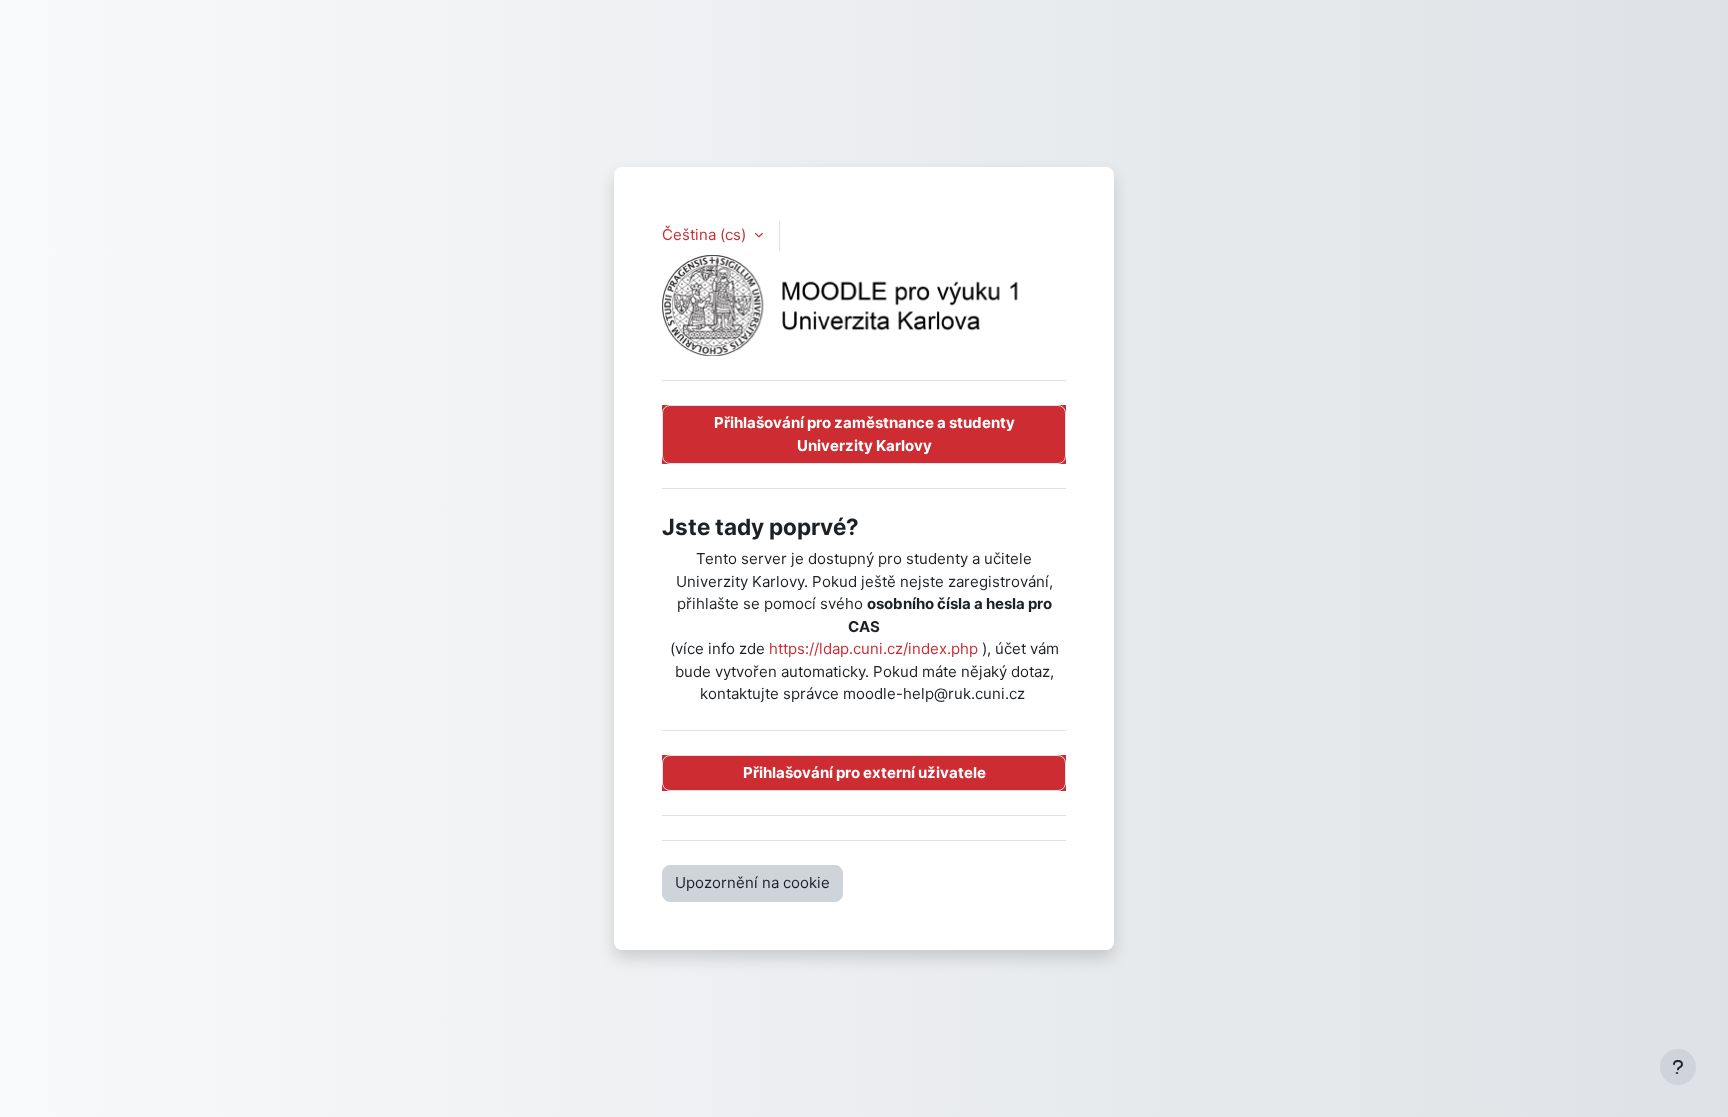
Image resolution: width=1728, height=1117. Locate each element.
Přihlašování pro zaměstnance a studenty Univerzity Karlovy (864, 434)
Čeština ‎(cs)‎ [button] (706, 234)
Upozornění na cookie (752, 882)
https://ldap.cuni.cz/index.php (873, 648)
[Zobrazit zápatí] (1678, 1067)
